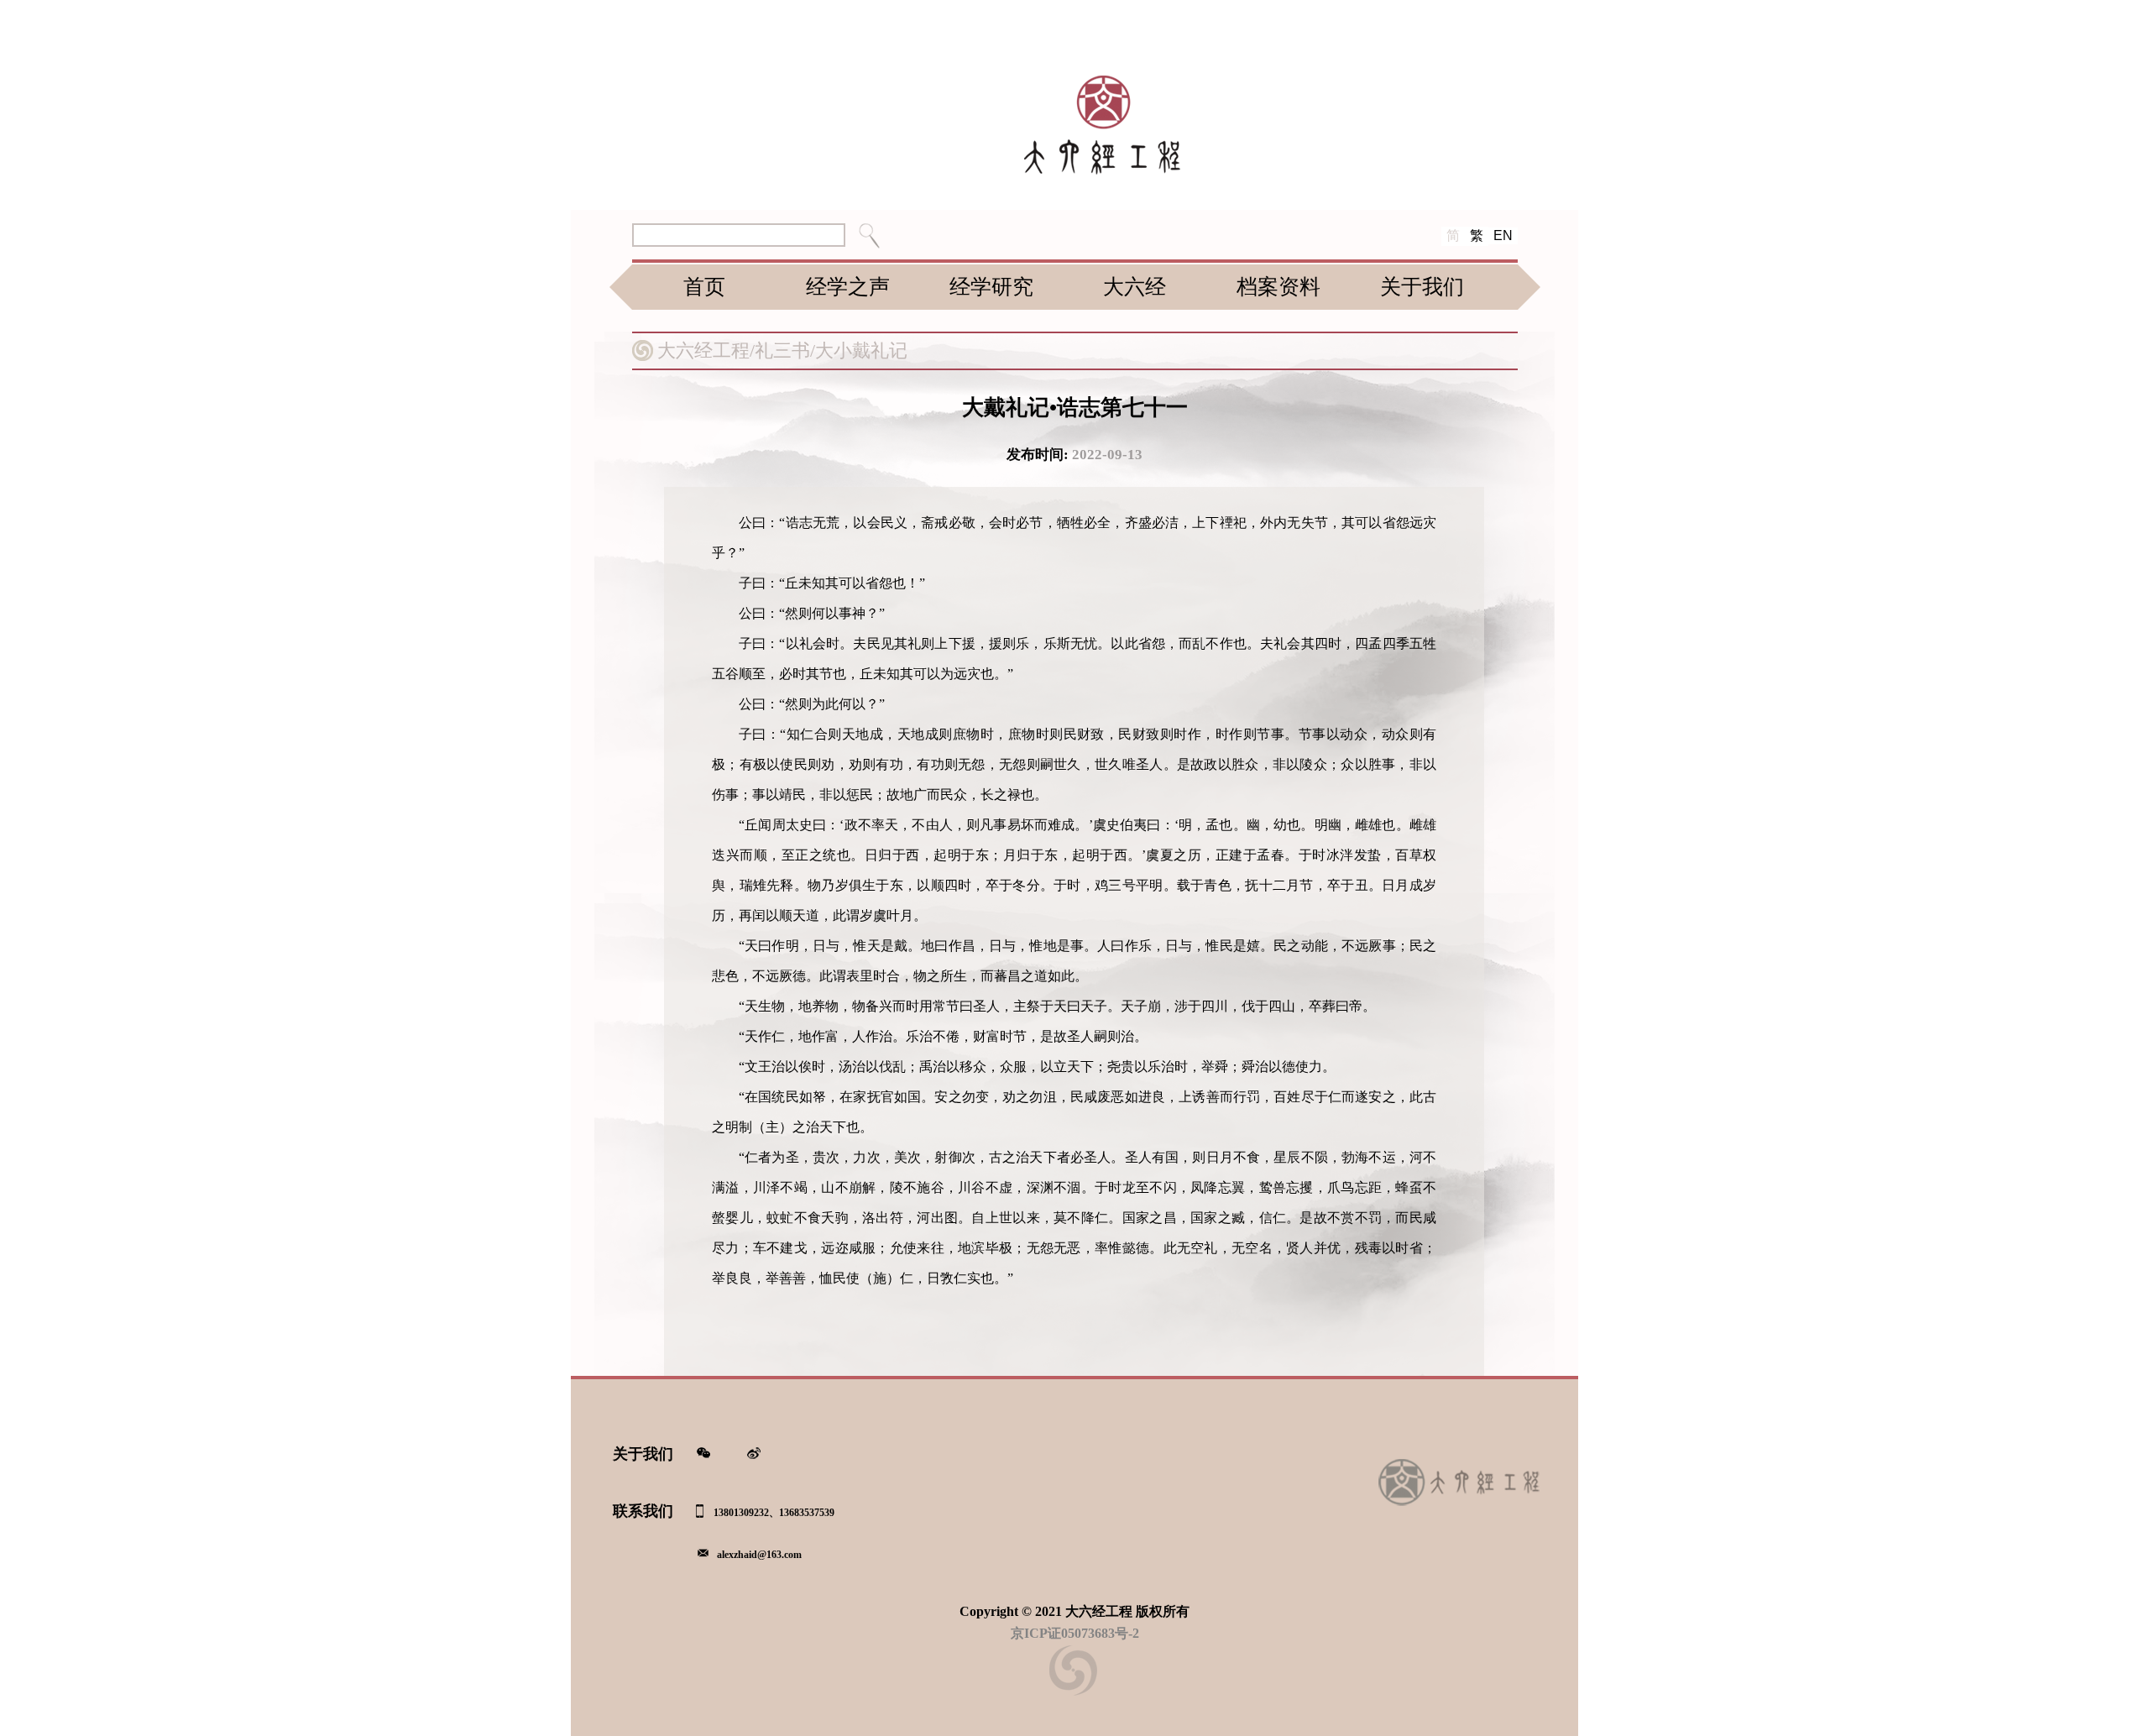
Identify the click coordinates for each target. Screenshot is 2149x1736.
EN (1503, 235)
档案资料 (1278, 287)
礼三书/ (785, 350)
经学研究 (991, 287)
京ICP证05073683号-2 (1075, 1633)
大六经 (1135, 287)
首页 (704, 287)
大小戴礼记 (861, 350)
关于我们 (1422, 287)
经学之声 (848, 287)
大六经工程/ (706, 350)
